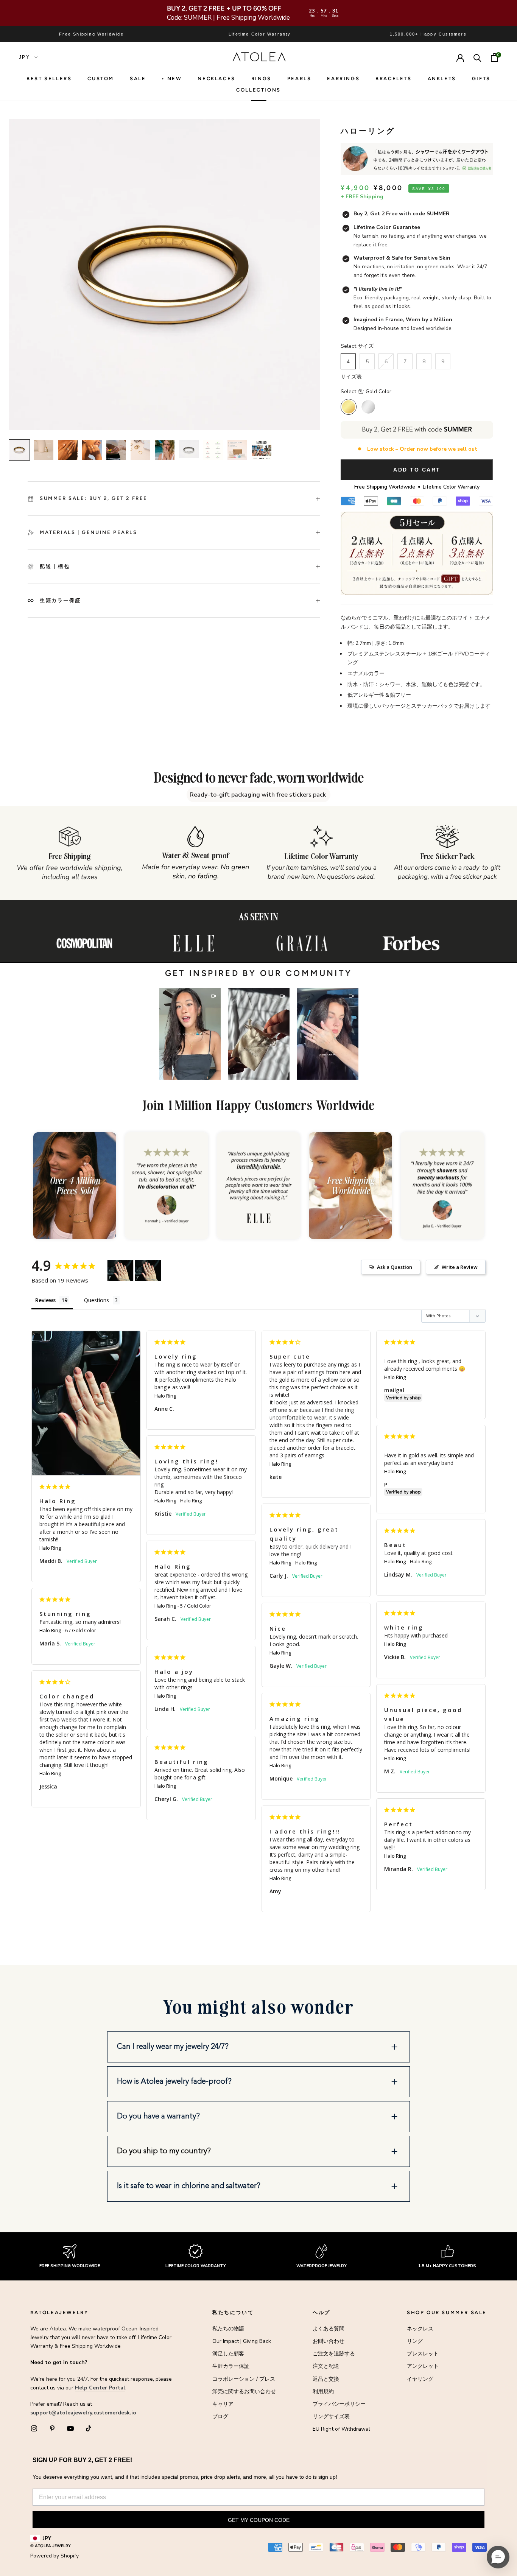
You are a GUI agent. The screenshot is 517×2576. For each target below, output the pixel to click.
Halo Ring (50, 1548)
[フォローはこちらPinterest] (52, 2428)
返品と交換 (326, 2379)
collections (258, 90)
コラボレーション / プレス (244, 2379)
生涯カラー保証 (231, 2366)
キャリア (223, 2404)
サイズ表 (351, 377)
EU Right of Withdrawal (341, 2429)
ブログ (220, 2416)
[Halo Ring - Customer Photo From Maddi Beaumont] (120, 1271)
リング (415, 2341)
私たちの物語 (228, 2329)
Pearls (299, 79)
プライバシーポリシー (339, 2404)
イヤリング (420, 2379)
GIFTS (481, 79)
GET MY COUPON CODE (259, 2520)
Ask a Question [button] (395, 1267)
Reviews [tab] (45, 1300)
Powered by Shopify (55, 2556)
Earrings (343, 79)
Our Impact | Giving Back (242, 2341)
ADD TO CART (417, 470)
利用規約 (323, 2392)
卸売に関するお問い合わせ (244, 2392)
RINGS (261, 79)
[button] (190, 1034)
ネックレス (420, 2329)
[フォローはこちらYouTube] (70, 2428)
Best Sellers (49, 79)
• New (172, 79)
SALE (138, 79)
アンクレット (423, 2366)
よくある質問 (329, 2329)
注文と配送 (326, 2366)
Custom (101, 79)
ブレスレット (423, 2354)
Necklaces (216, 79)
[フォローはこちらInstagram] (34, 2428)
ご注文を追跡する (334, 2354)
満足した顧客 (228, 2354)
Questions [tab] (97, 1300)
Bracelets (393, 79)
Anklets (442, 79)
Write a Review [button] (460, 1267)
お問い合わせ (329, 2341)
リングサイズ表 (331, 2416)
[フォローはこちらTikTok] (89, 2428)
